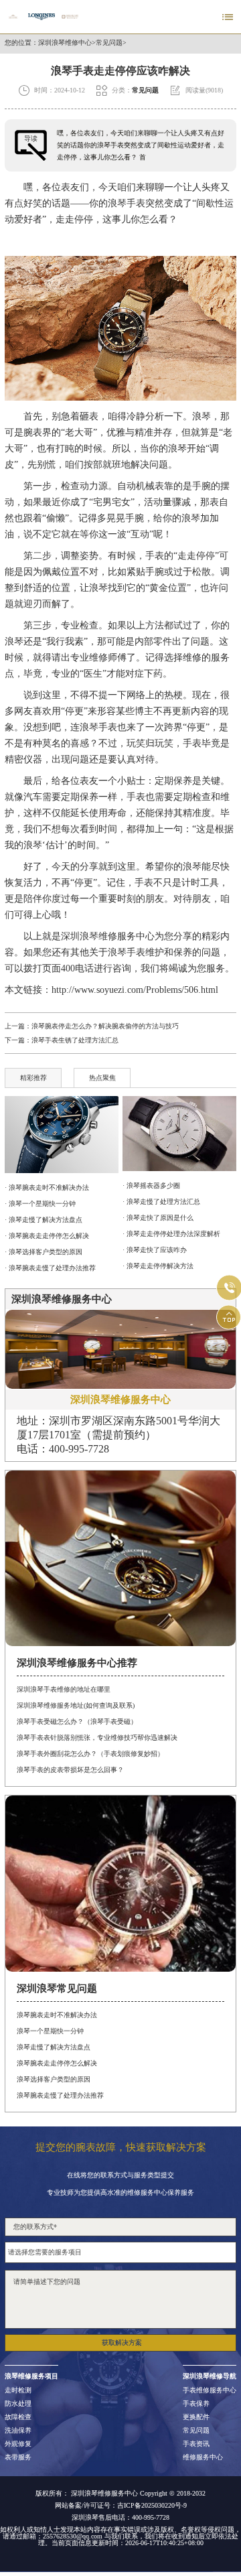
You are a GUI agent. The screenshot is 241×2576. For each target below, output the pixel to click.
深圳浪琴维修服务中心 (108, 936)
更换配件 (196, 2417)
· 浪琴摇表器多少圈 (151, 1185)
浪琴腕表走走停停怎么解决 (57, 2063)
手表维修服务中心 (210, 2390)
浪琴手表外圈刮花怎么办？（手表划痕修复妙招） (90, 1754)
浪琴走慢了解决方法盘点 (54, 2047)
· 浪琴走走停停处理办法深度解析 (171, 1234)
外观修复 (18, 2444)
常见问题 (109, 43)
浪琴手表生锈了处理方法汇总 (75, 1040)
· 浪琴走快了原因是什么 (158, 1218)
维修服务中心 (203, 2457)
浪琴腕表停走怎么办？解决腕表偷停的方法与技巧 (105, 1026)
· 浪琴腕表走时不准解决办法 (47, 1188)
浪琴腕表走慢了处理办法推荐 (60, 2095)
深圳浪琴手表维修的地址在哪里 (64, 1689)
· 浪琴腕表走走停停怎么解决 (47, 1236)
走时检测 (18, 2390)
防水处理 (18, 2404)
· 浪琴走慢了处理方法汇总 (161, 1202)
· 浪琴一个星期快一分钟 (40, 1204)
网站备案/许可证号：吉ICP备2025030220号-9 (121, 2506)
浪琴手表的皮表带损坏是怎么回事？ (70, 1770)
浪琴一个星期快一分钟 (50, 2031)
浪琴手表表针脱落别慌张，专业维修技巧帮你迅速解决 (97, 1738)
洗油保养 (18, 2431)
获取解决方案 (122, 2343)
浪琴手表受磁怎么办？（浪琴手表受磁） (77, 1721)
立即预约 (121, 1298)
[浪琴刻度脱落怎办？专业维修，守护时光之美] (179, 1134)
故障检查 (18, 2417)
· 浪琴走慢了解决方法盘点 (44, 1220)
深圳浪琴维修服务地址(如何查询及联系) (76, 1705)
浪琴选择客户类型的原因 (54, 2079)
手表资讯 (196, 2444)
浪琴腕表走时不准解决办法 (57, 2015)
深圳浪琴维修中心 (65, 43)
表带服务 (18, 2457)
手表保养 (196, 2404)
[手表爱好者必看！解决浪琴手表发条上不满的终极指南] (61, 1135)
